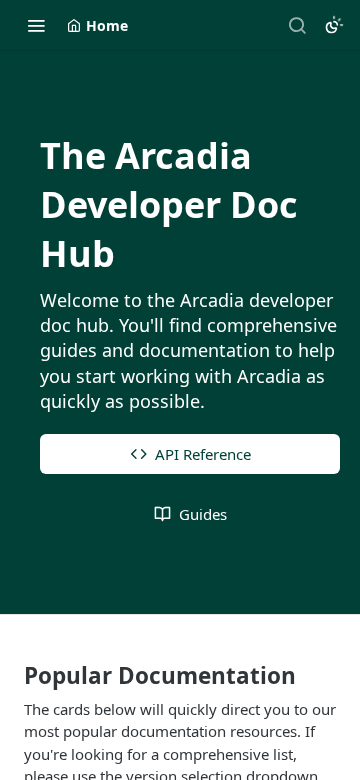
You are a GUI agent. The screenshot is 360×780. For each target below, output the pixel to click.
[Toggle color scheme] (334, 25)
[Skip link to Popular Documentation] (10, 676)
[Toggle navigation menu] (36, 25)
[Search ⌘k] (297, 25)
